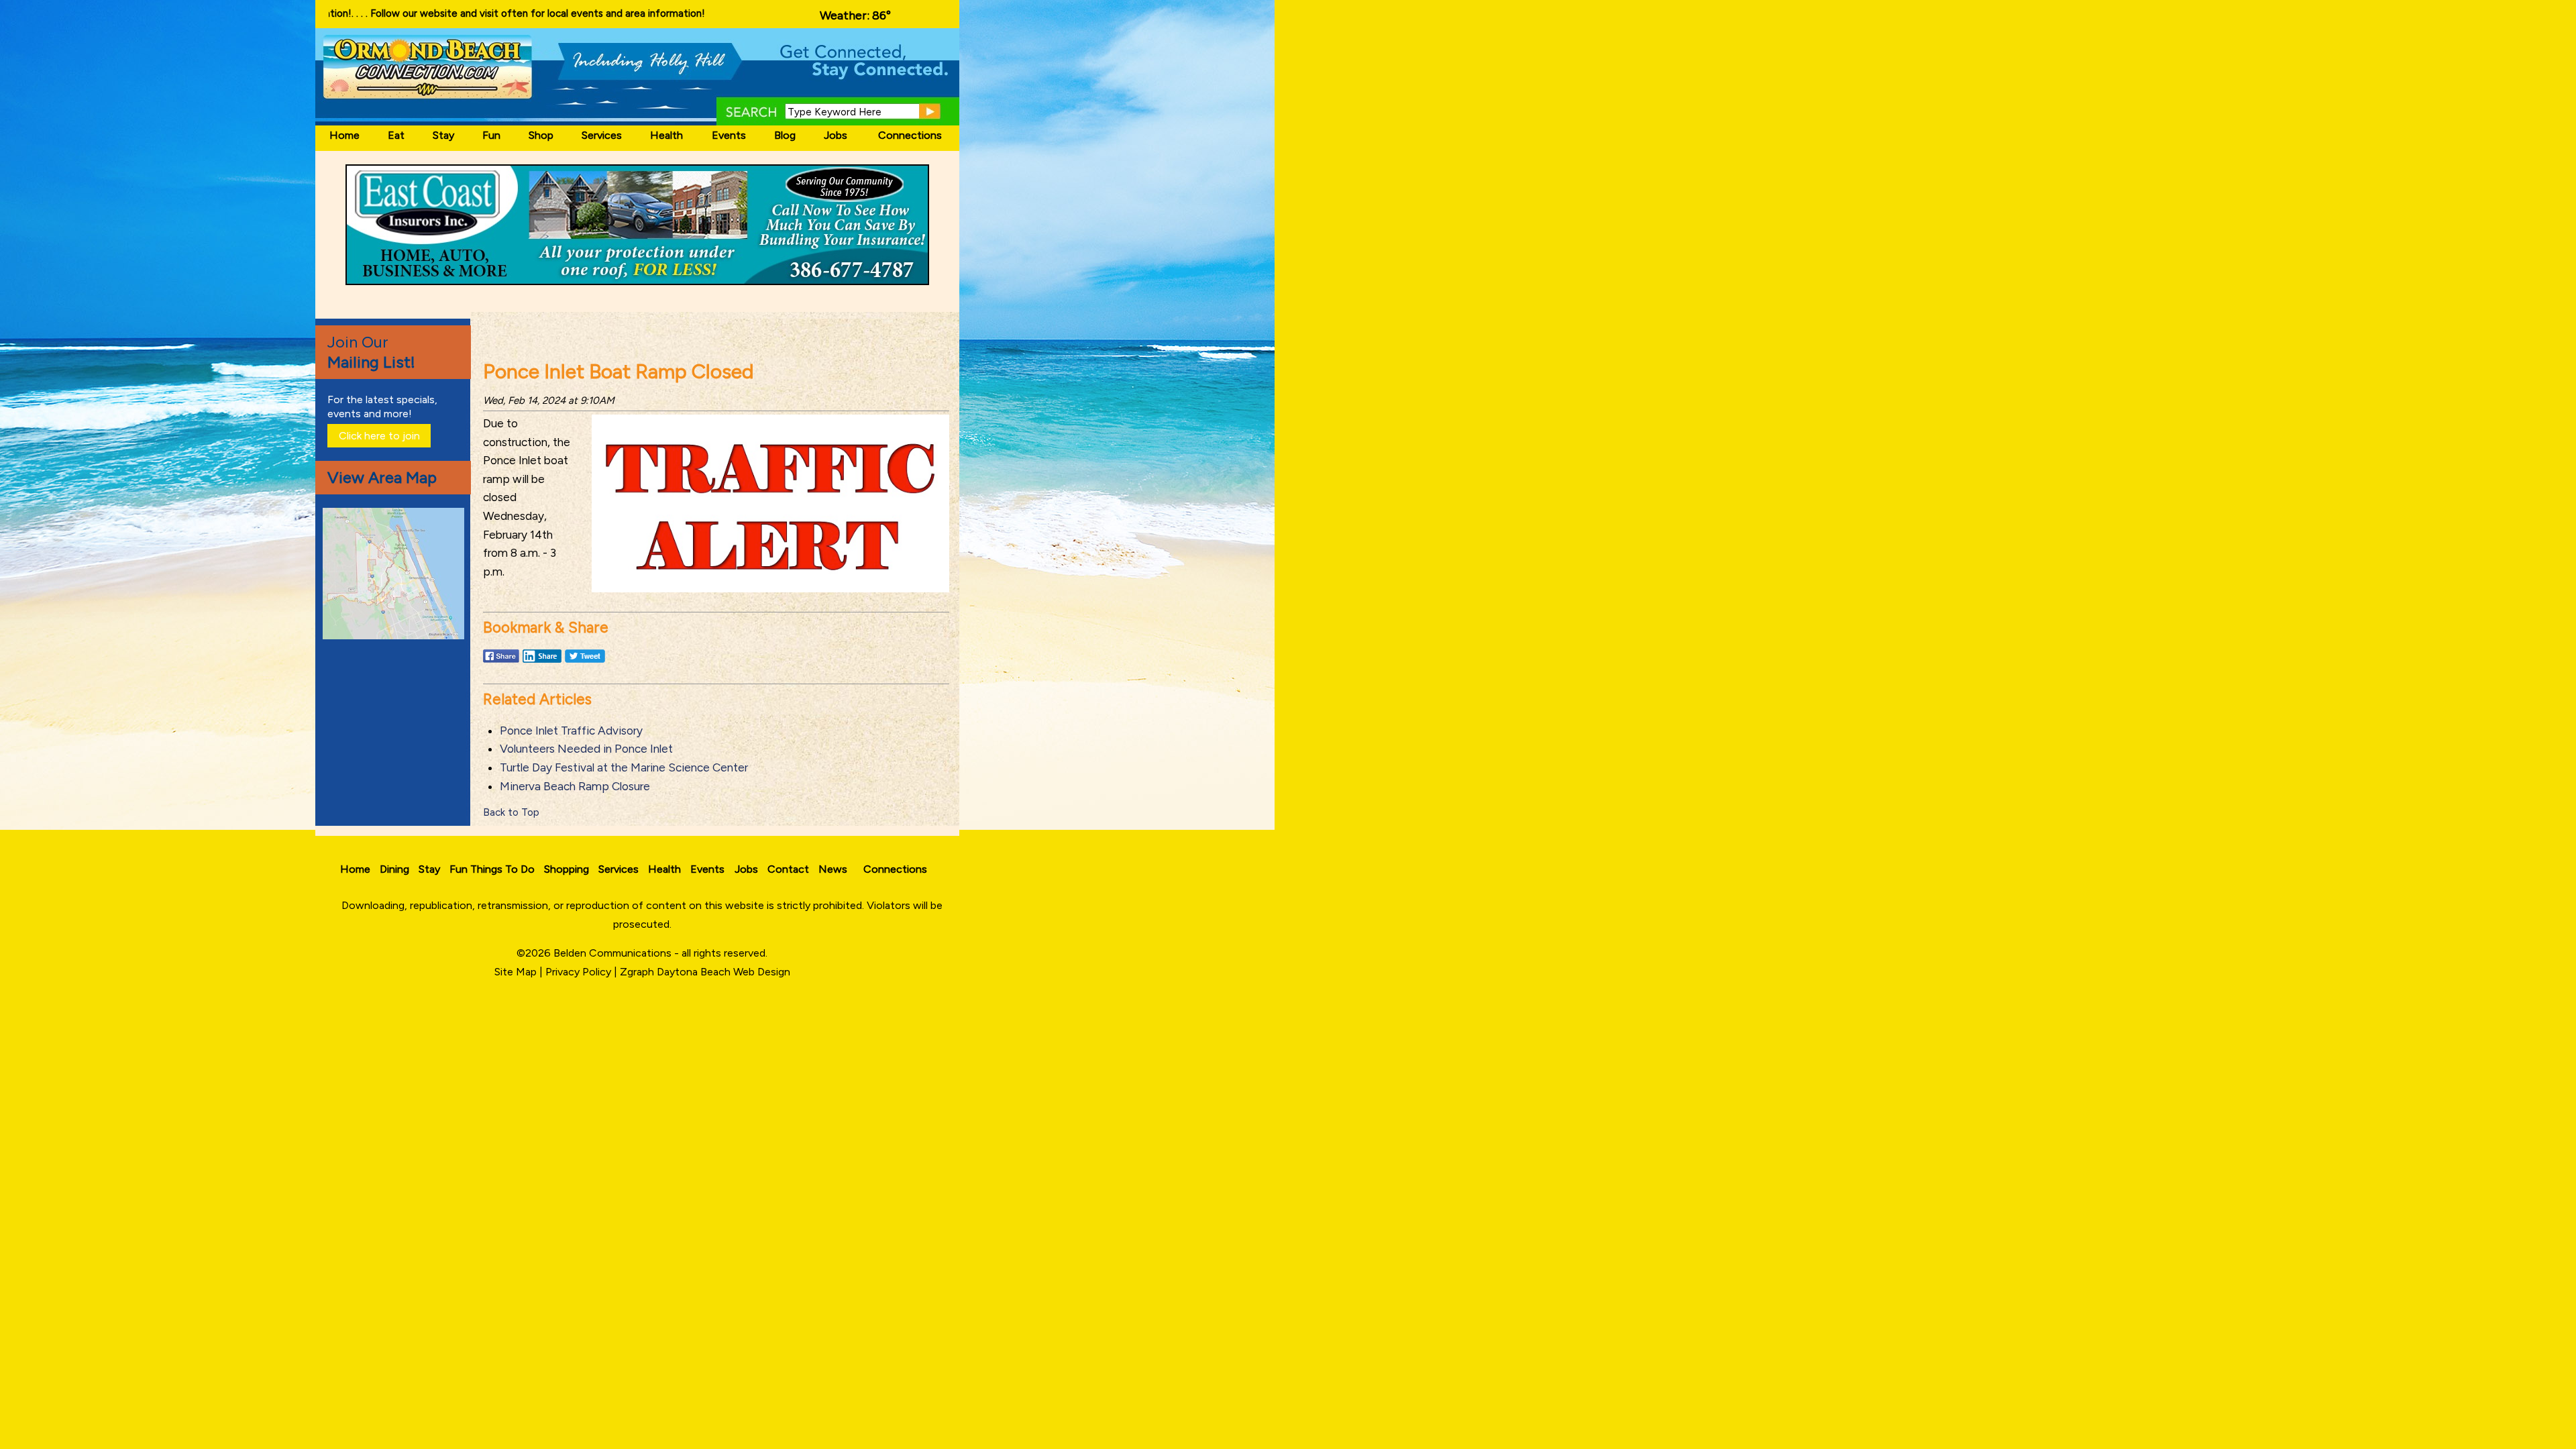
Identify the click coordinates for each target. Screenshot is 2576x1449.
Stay (443, 135)
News (833, 869)
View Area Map (382, 477)
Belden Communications (614, 953)
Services (602, 135)
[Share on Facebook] (501, 662)
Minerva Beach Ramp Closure (575, 786)
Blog (785, 135)
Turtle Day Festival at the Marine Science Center (624, 767)
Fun (491, 135)
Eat (396, 135)
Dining (394, 869)
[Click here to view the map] (396, 636)
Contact (788, 869)
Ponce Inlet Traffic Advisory (571, 731)
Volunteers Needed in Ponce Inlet (586, 749)
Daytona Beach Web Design (723, 972)
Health (666, 135)
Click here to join (379, 436)
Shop (541, 135)
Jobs (836, 135)
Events (729, 135)
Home (344, 135)
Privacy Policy (578, 972)
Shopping (567, 869)
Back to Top (511, 812)
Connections (910, 135)
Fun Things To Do (492, 869)
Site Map (516, 972)
